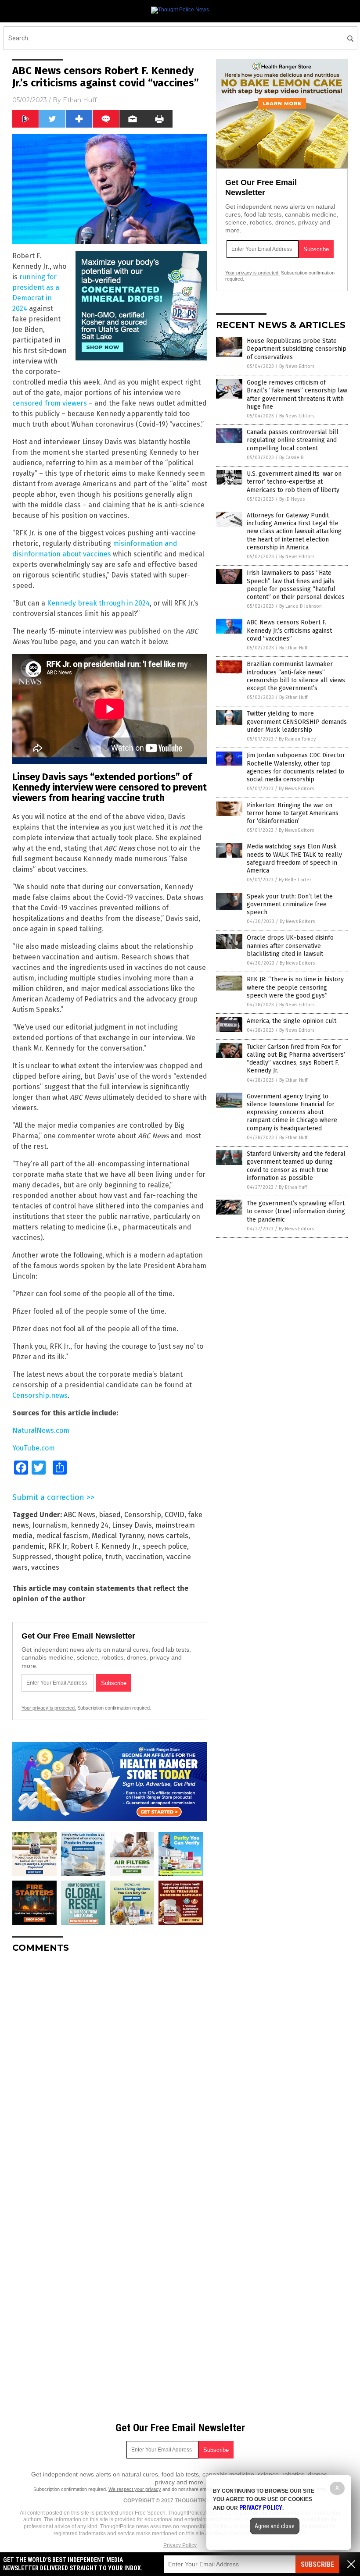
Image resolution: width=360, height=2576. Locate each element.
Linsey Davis (132, 1525)
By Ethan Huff (293, 648)
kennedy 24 (90, 1525)
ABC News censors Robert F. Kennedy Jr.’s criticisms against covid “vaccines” (289, 630)
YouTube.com (34, 1448)
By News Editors (297, 366)
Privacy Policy (180, 2545)
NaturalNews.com (41, 1431)
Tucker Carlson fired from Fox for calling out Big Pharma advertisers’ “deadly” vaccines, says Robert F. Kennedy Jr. (296, 1059)
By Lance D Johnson (301, 606)
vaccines (45, 1567)
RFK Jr (58, 1546)
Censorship (143, 1515)
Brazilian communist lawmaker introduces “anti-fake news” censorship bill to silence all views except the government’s (296, 676)
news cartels (168, 1536)
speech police (165, 1546)
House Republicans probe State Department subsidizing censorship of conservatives (297, 349)
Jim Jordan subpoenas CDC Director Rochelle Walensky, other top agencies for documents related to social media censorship (296, 767)
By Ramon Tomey (297, 739)
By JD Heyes (292, 499)
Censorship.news (40, 1395)
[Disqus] (110, 2070)
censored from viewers (50, 403)
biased (110, 1515)
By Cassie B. (292, 458)
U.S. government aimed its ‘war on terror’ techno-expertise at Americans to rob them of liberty (294, 482)
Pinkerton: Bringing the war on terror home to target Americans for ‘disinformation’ (293, 813)
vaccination (144, 1557)
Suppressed (32, 1557)
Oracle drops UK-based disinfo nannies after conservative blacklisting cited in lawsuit (290, 946)
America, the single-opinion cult (292, 1021)
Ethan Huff (80, 100)
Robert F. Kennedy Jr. (105, 1546)
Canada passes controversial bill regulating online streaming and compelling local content (293, 440)
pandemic (29, 1546)
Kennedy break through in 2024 (98, 603)
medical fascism (62, 1536)
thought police (78, 1557)
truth (114, 1557)
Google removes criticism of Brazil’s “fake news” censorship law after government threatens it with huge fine (297, 395)
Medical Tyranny (118, 1536)
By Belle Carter (295, 880)
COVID (175, 1515)
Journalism (50, 1525)
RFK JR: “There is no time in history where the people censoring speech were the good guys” (295, 987)
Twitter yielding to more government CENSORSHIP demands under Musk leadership (297, 721)
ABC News (79, 1515)
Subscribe (317, 2564)
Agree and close (275, 2526)
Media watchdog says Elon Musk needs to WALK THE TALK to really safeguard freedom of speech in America (294, 859)
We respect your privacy (135, 2489)
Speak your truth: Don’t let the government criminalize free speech (290, 904)
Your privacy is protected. (49, 1708)
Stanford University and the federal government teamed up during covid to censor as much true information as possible (296, 1166)
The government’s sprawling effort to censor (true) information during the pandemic (296, 1211)
